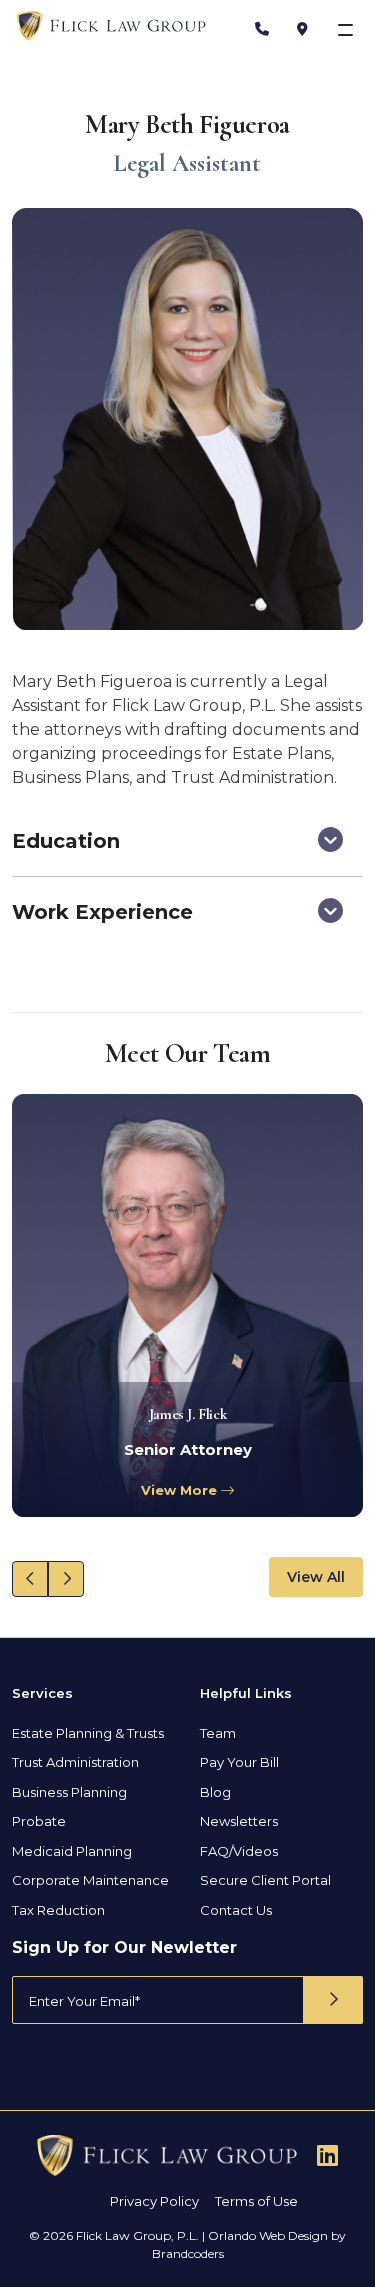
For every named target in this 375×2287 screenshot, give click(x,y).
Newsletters (239, 1821)
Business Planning (69, 1792)
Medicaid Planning (72, 1851)
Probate (39, 1821)
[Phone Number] (262, 29)
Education (66, 841)
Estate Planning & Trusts (88, 1733)
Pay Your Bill (239, 1762)
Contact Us (236, 1910)
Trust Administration (75, 1762)
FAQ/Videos (239, 1851)
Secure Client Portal (265, 1880)
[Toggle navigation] (347, 29)
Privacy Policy (154, 2201)
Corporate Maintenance (90, 1880)
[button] (30, 1579)
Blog (215, 1792)
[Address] (302, 29)
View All (316, 1577)
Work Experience (102, 912)
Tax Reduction (58, 1910)
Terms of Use (256, 2201)
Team (218, 1733)
